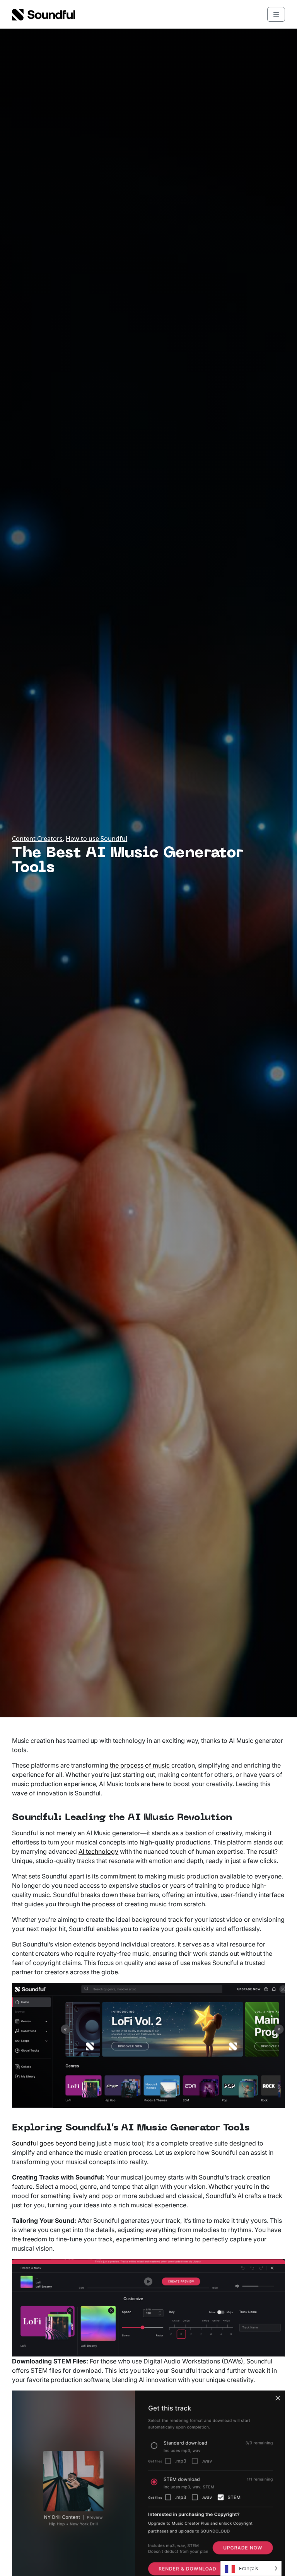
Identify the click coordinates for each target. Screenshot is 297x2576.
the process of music (141, 1765)
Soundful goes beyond (45, 2143)
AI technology (98, 1851)
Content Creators (37, 839)
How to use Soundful (96, 839)
